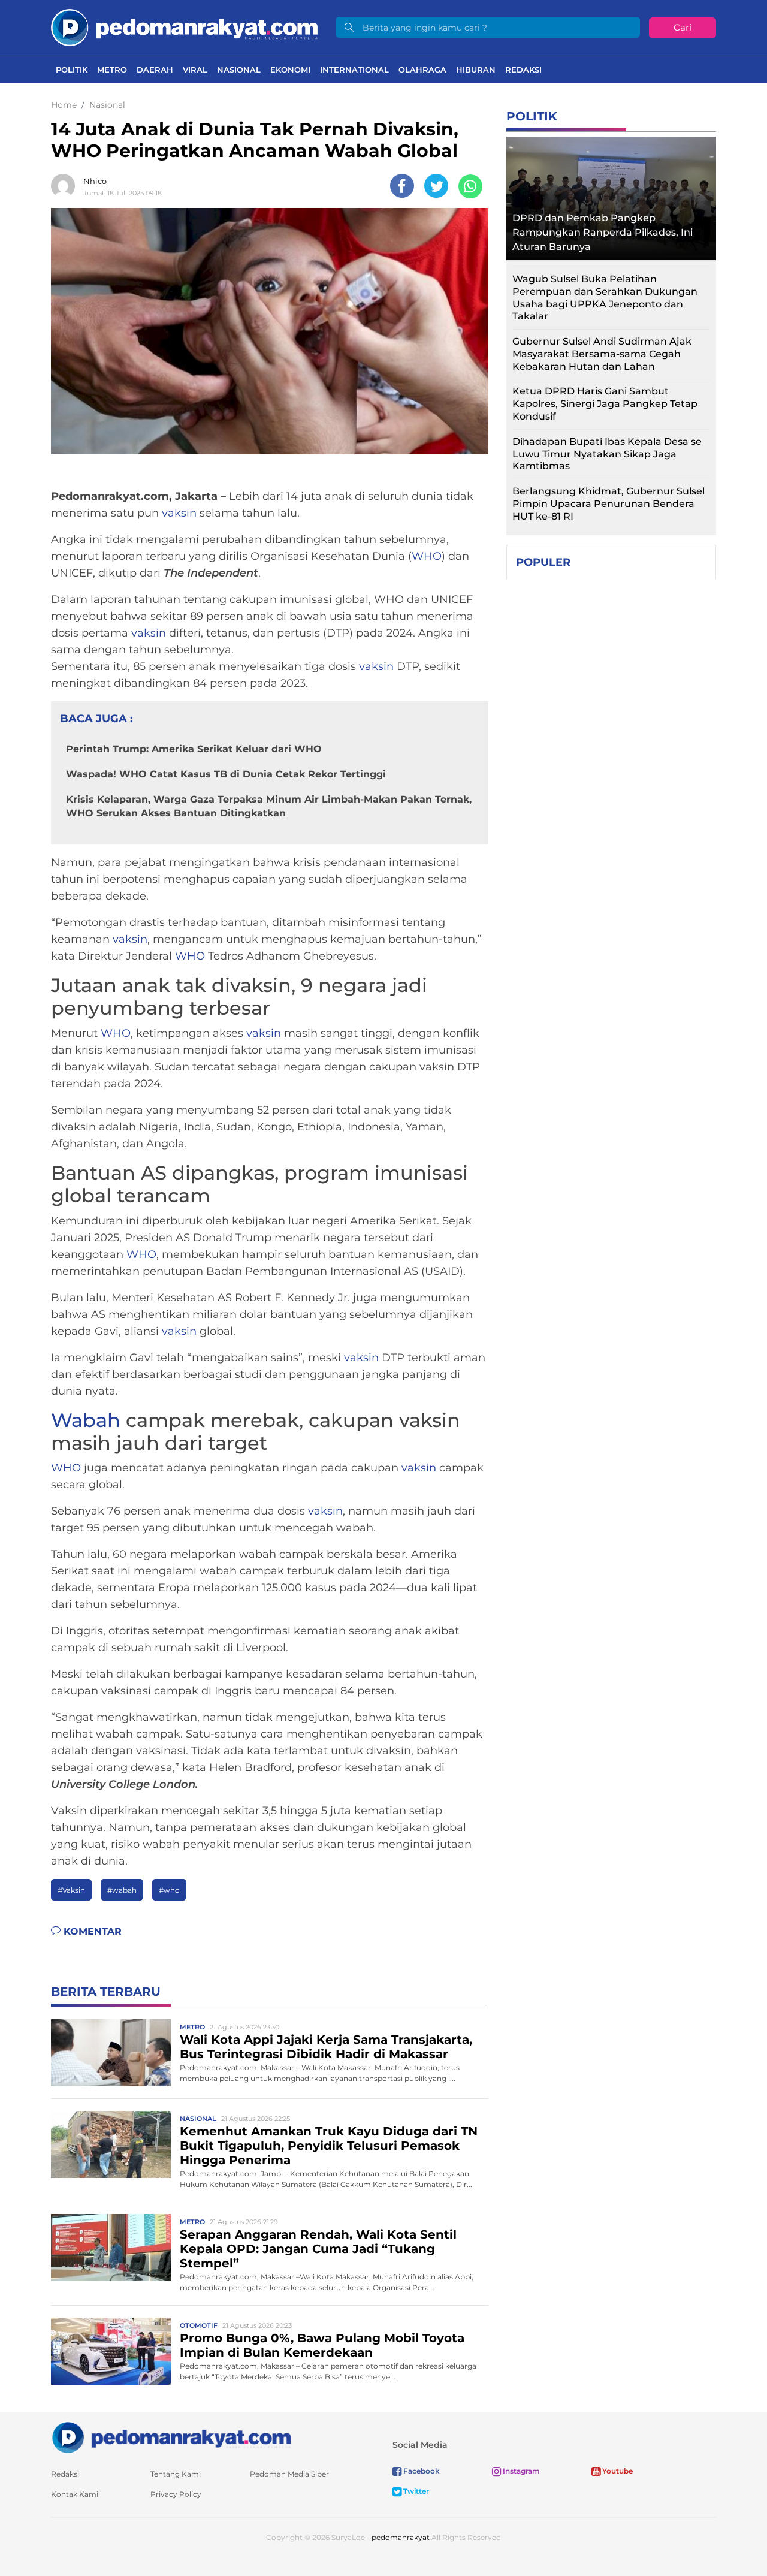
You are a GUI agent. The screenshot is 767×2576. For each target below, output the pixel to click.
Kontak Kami (75, 2494)
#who (169, 1890)
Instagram (520, 2471)
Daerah (155, 70)
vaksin (179, 513)
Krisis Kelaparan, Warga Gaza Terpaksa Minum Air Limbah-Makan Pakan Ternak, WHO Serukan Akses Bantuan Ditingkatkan (269, 806)
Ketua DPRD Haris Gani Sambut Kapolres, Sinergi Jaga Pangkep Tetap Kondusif (605, 404)
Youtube (617, 2471)
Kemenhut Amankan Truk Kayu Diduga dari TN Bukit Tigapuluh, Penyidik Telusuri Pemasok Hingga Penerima (329, 2146)
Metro (112, 70)
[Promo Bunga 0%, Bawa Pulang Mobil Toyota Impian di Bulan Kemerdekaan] (111, 2351)
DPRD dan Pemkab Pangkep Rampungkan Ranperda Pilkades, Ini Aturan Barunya (603, 232)
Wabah (86, 1420)
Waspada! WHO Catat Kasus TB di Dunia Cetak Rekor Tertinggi (226, 774)
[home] (171, 2437)
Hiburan (476, 70)
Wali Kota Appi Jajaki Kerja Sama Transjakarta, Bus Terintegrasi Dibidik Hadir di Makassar (326, 2047)
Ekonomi (290, 70)
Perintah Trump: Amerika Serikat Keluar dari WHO (194, 749)
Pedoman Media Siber (289, 2474)
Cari (683, 27)
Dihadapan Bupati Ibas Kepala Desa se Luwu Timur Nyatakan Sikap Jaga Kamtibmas (607, 454)
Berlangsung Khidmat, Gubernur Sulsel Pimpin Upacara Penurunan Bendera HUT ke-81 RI (609, 504)
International (354, 70)
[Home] (184, 27)
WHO (427, 556)
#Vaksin (71, 1890)
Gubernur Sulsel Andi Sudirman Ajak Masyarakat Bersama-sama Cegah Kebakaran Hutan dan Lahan (602, 354)
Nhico (95, 181)
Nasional (239, 70)
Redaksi (523, 70)
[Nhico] (66, 186)
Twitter (415, 2491)
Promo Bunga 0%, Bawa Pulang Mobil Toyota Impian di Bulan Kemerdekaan (322, 2345)
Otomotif (199, 2325)
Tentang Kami (176, 2474)
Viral (195, 70)
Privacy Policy (176, 2494)
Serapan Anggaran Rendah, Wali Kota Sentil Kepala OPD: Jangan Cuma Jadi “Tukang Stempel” (318, 2249)
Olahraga (422, 70)
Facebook (421, 2471)
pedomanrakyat (401, 2537)
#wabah (122, 1890)
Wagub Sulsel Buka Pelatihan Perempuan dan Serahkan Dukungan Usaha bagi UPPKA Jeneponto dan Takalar (605, 298)
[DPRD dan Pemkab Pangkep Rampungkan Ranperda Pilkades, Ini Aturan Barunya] (611, 195)
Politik (72, 70)
